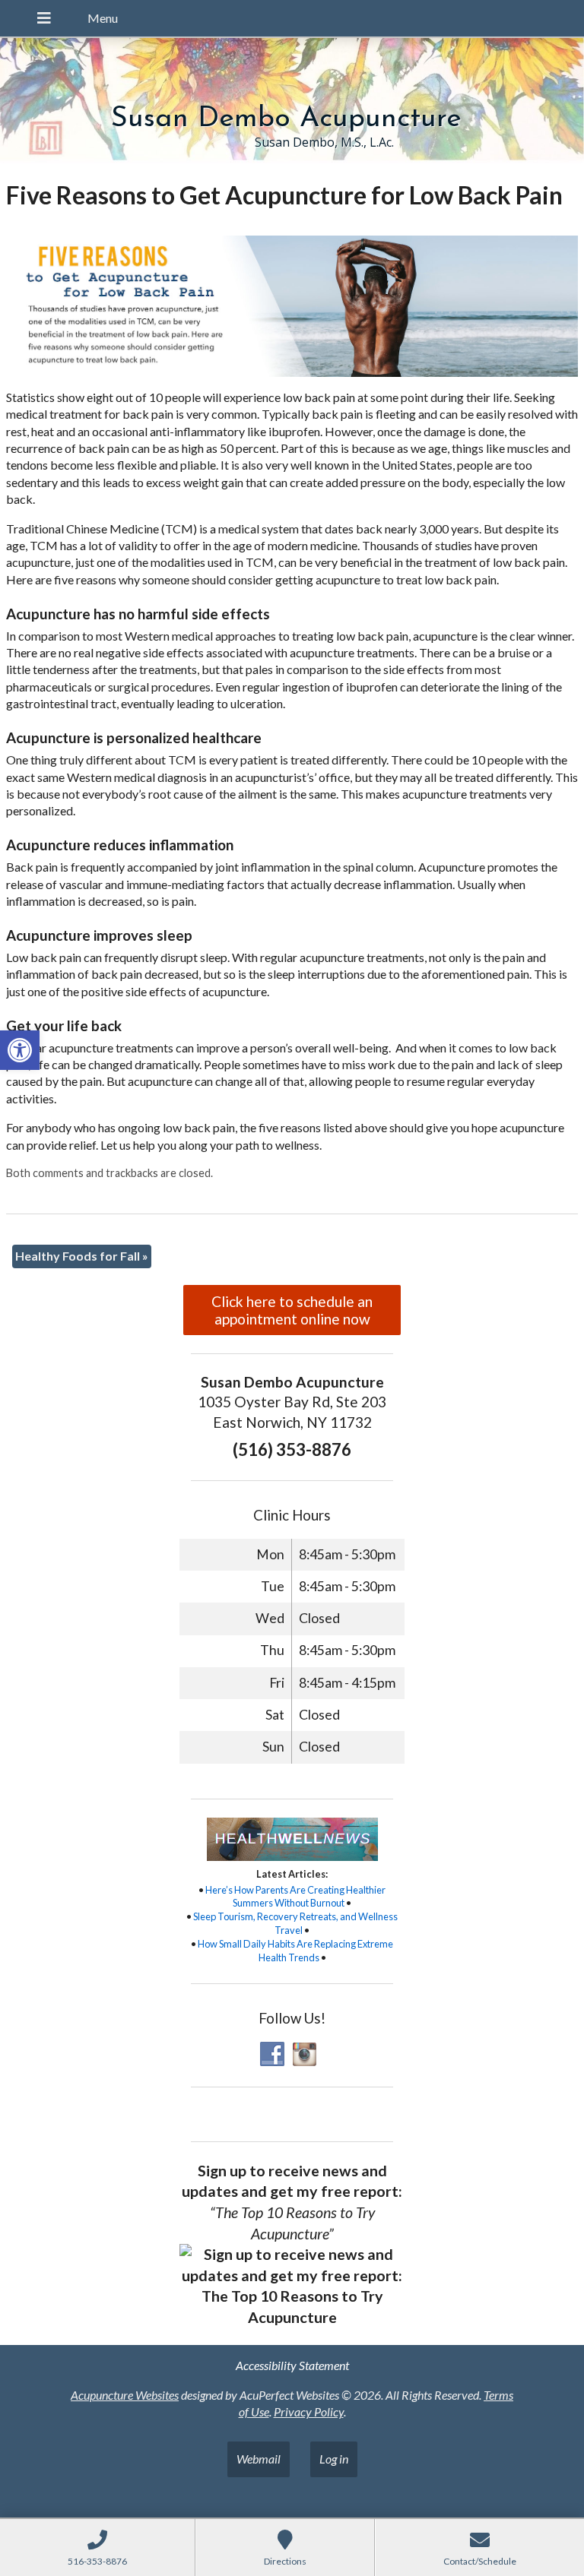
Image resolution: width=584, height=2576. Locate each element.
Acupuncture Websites (125, 2395)
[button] (20, 1050)
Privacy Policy (309, 2411)
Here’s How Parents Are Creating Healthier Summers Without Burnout (295, 1897)
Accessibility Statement (292, 2365)
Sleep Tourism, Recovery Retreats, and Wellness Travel (295, 1923)
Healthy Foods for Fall (82, 1256)
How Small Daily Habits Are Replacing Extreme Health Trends (295, 1951)
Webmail (259, 2459)
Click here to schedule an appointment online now (292, 1310)
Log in (334, 2459)
